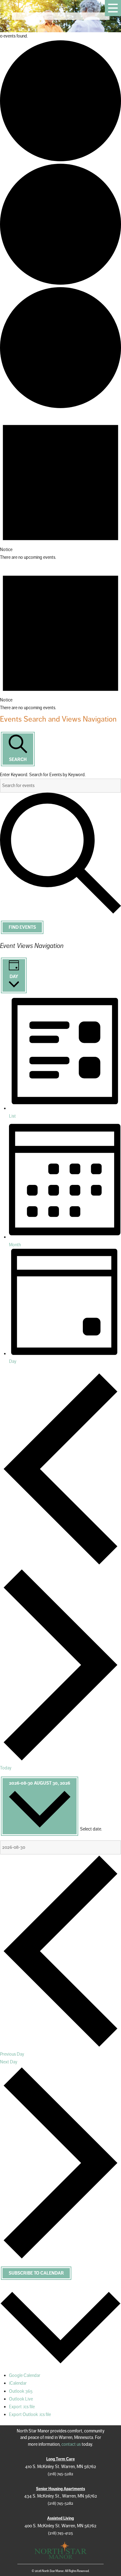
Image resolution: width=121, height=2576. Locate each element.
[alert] (60, 486)
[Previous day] (60, 1564)
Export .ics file (22, 2407)
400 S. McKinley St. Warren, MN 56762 (60, 2526)
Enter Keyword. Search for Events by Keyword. (43, 775)
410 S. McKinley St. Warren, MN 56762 (61, 2467)
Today (6, 1768)
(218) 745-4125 (60, 2533)
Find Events (22, 927)
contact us (71, 2444)
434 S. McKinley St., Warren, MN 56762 (61, 2496)
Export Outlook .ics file (30, 2414)
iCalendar (18, 2383)
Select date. (91, 1829)
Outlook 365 (21, 2391)
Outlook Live (21, 2399)
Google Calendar (25, 2375)
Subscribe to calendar (36, 2273)
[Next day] (60, 1760)
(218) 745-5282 (60, 2474)
